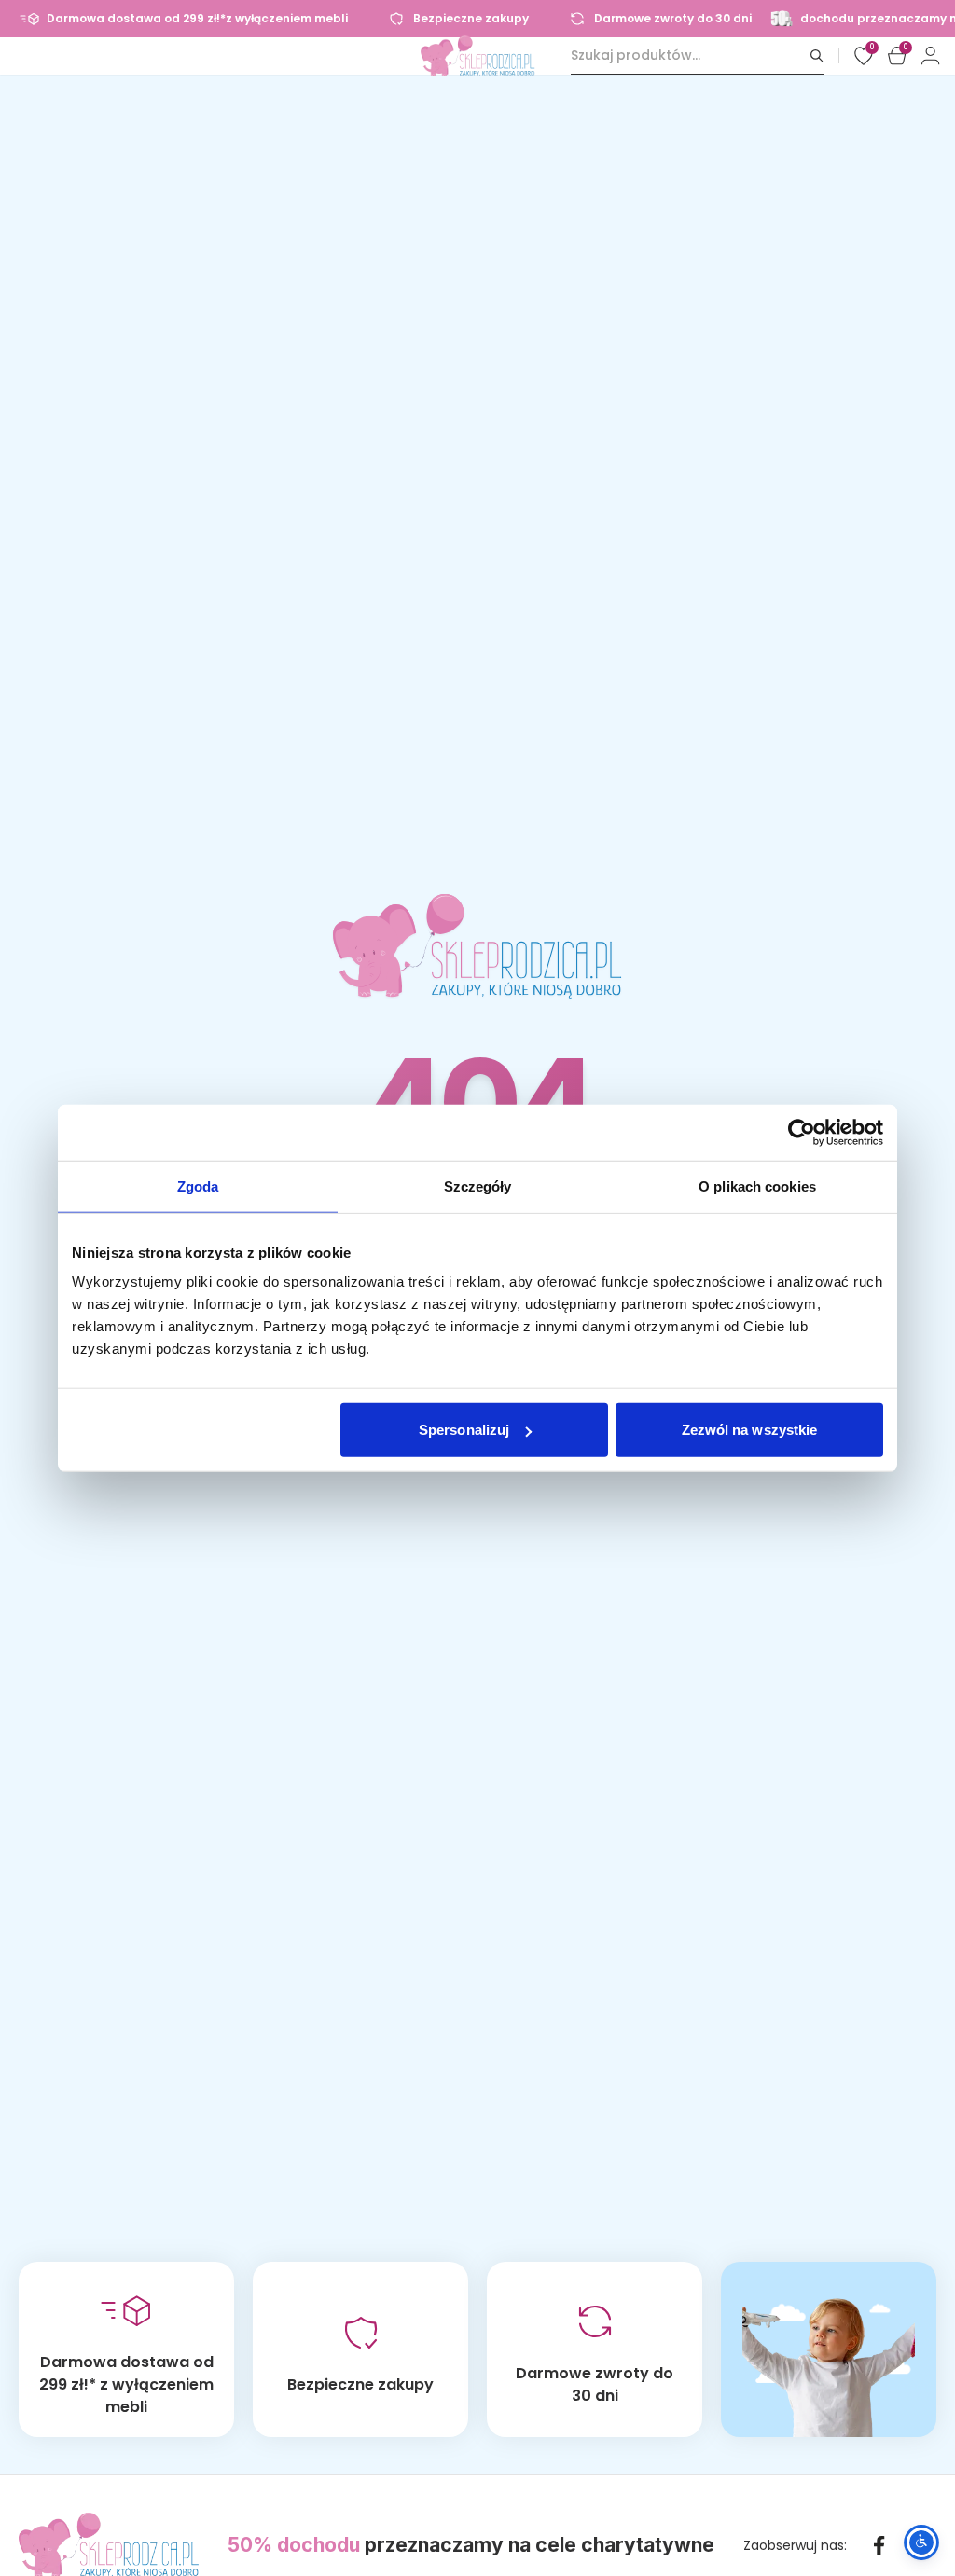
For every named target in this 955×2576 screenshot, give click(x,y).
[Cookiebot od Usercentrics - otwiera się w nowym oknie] (802, 1132)
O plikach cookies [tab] (757, 1185)
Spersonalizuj (464, 1430)
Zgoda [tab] (198, 1185)
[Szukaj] (817, 55)
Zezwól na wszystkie (750, 1430)
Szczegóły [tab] (478, 1185)
